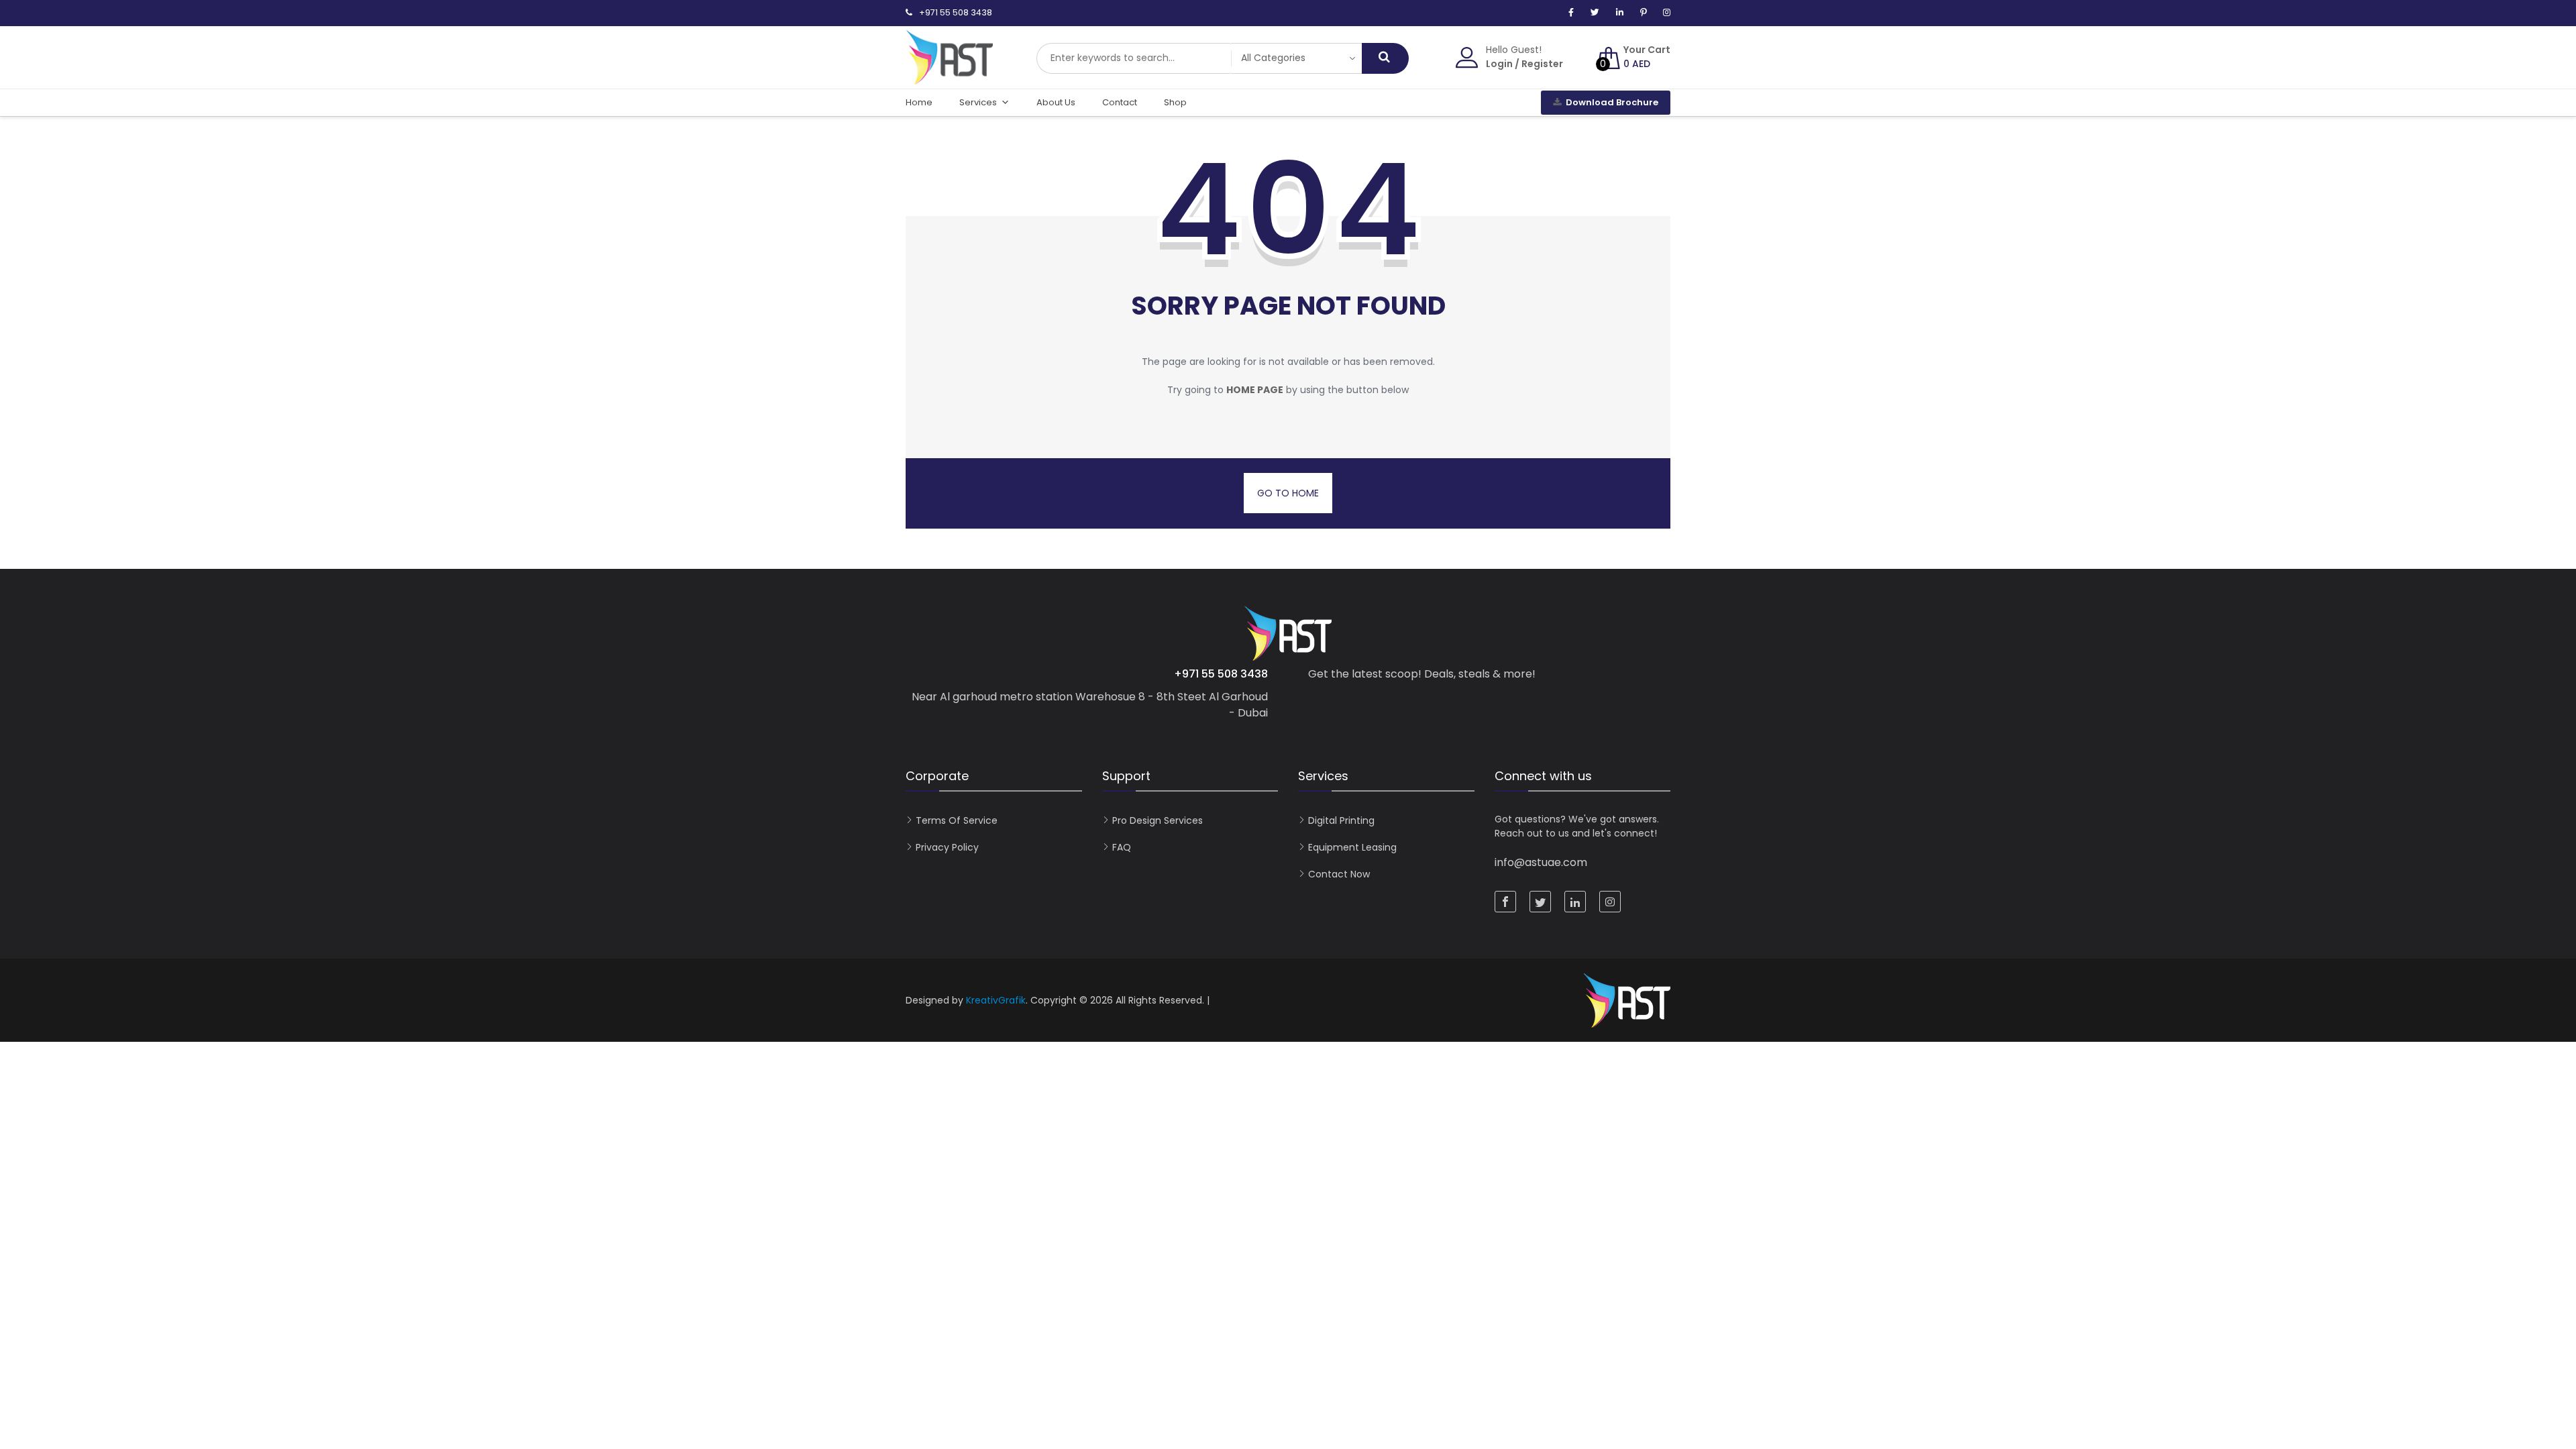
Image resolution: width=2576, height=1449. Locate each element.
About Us (1056, 102)
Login (1499, 64)
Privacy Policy (947, 847)
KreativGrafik (996, 1000)
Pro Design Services (1158, 820)
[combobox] (1134, 58)
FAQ (1122, 847)
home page (1255, 390)
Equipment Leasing (1352, 847)
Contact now (1339, 874)
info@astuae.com (1541, 862)
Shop (1175, 102)
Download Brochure (1612, 102)
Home (919, 102)
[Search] (1385, 58)
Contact (1120, 102)
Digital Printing (1341, 820)
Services (978, 102)
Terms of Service (957, 820)
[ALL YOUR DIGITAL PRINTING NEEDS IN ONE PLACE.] (949, 78)
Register (1542, 64)
